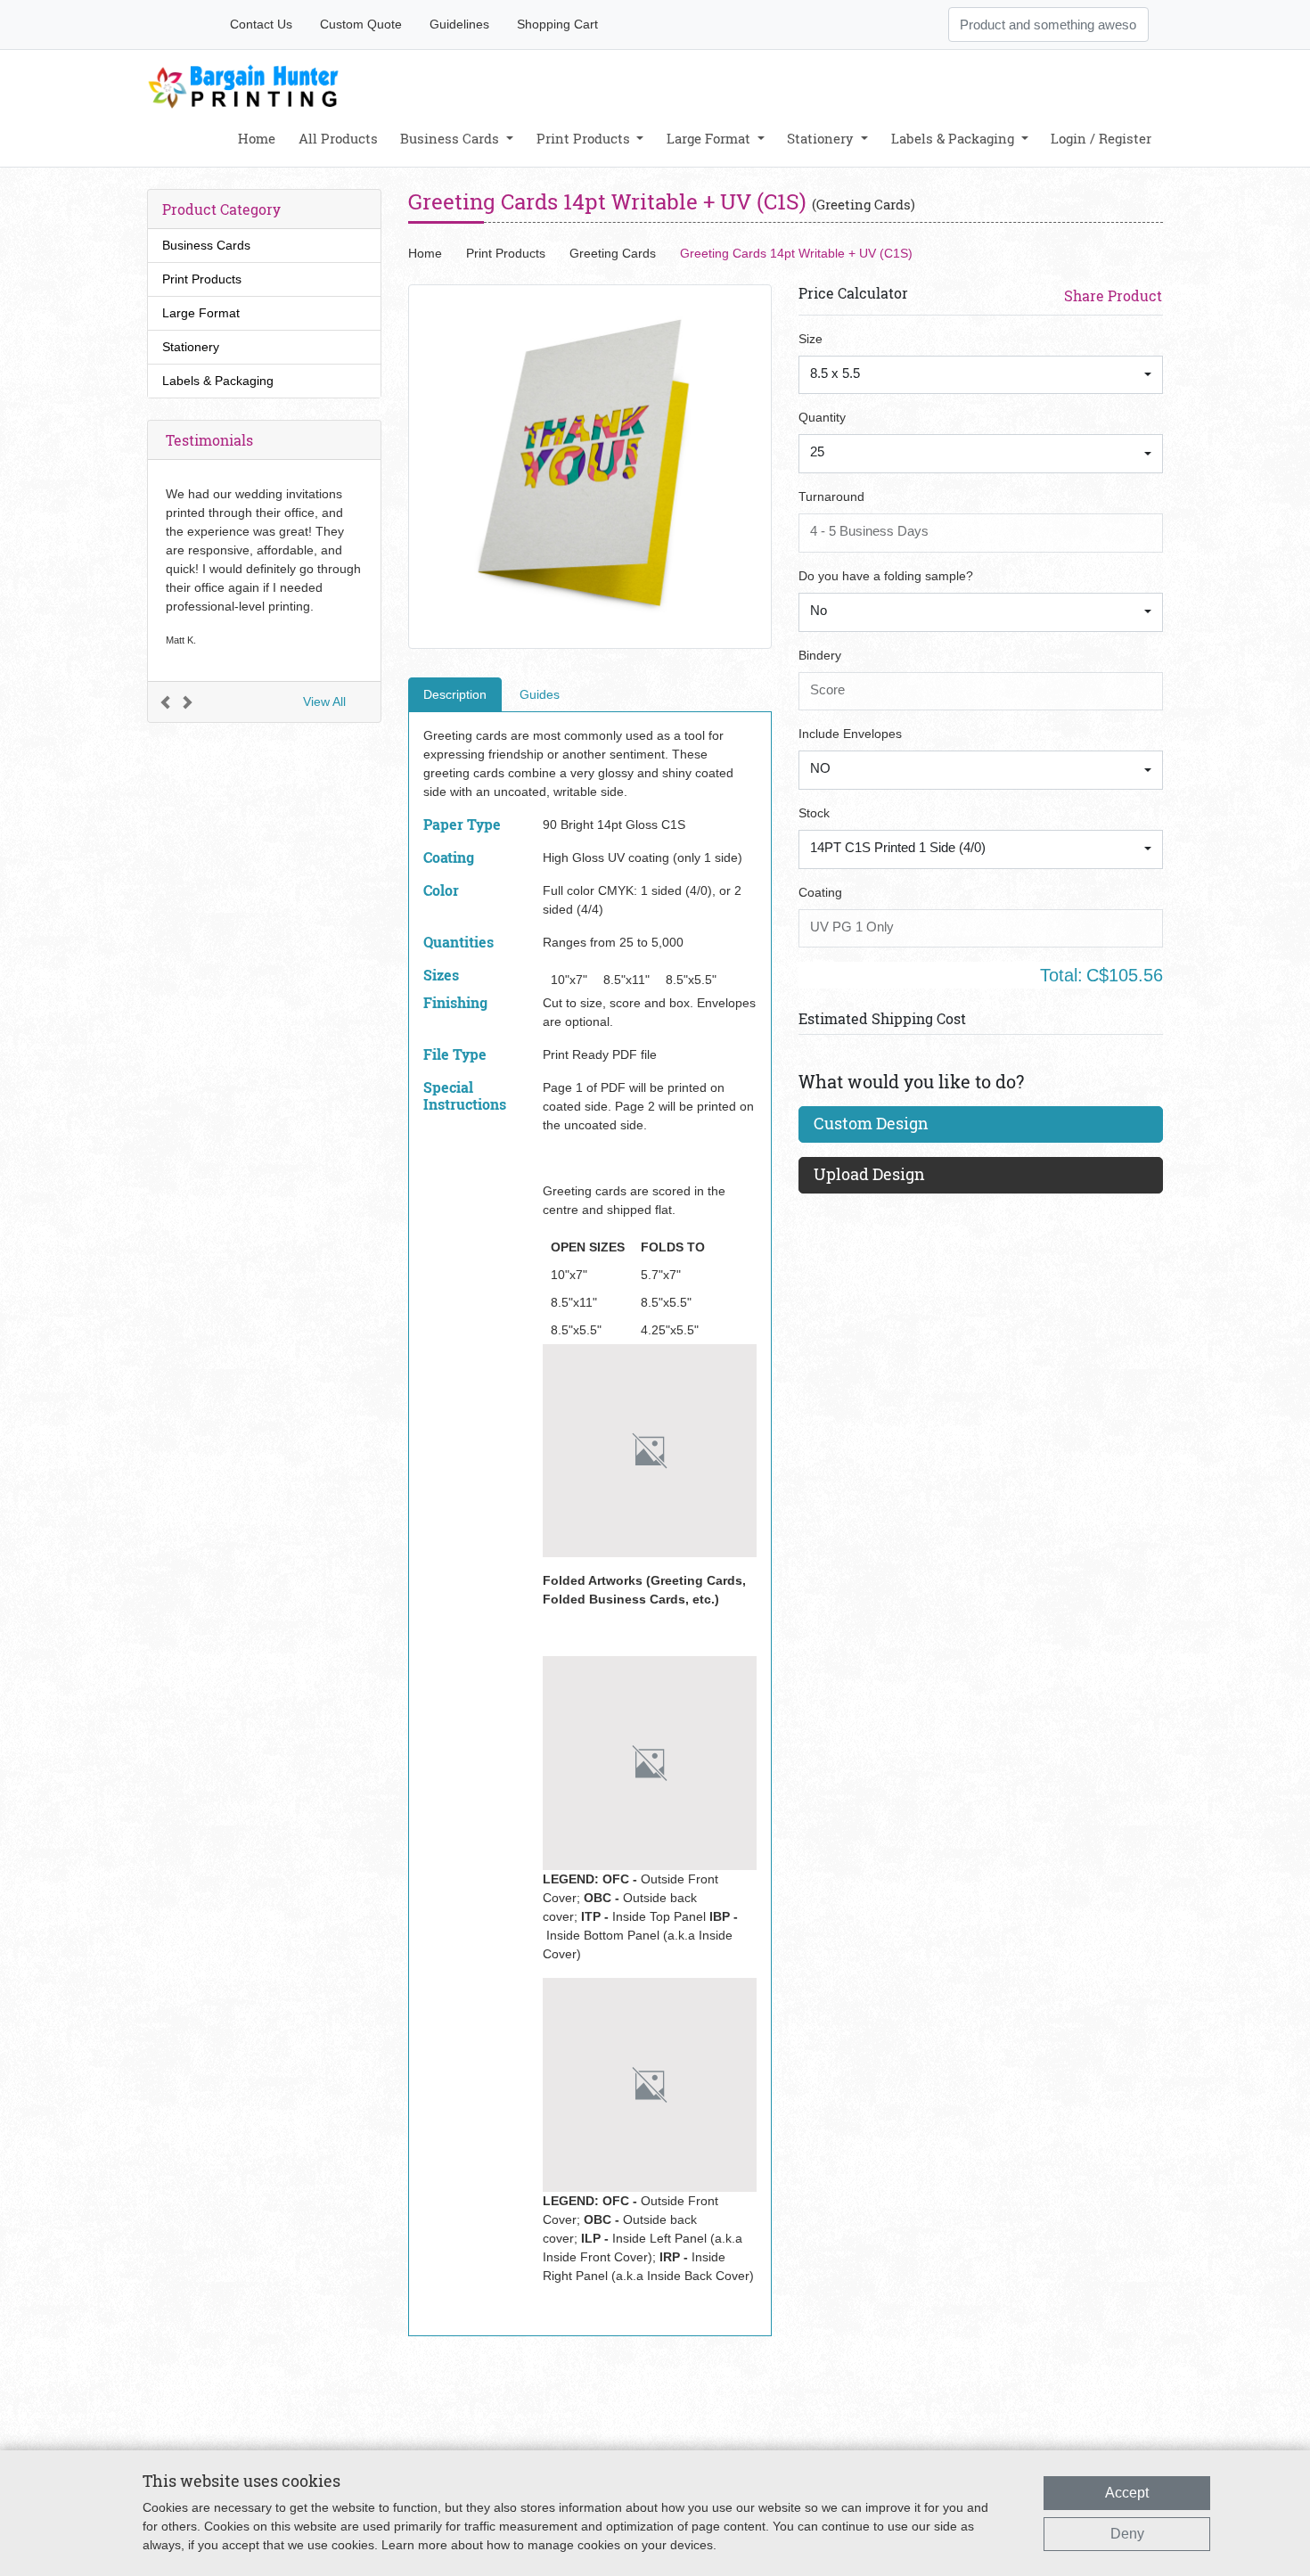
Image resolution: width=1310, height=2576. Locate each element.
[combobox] (981, 375)
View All (324, 701)
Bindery (820, 655)
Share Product (1113, 295)
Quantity (822, 417)
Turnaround (831, 496)
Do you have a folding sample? (886, 576)
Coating (820, 892)
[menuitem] (257, 138)
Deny (1127, 2534)
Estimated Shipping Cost (882, 1018)
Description (455, 694)
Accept (1127, 2493)
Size (811, 339)
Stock (814, 813)
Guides (540, 694)
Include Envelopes (850, 734)
